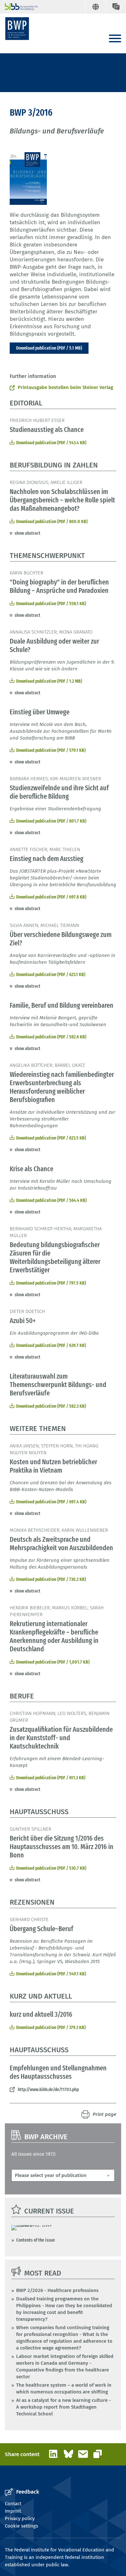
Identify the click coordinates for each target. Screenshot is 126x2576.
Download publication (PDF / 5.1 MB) (49, 348)
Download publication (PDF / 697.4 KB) (51, 1502)
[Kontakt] (116, 7)
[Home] (17, 29)
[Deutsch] (95, 7)
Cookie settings (21, 2526)
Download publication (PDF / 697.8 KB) (51, 897)
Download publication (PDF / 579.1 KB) (51, 750)
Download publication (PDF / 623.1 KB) (51, 974)
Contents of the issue (36, 2240)
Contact (13, 2504)
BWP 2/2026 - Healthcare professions (57, 2290)
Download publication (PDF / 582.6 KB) (51, 1037)
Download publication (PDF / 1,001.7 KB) (53, 1662)
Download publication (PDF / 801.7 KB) (51, 821)
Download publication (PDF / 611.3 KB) (51, 1778)
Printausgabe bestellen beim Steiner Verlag (65, 387)
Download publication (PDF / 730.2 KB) (51, 1579)
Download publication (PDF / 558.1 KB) (51, 604)
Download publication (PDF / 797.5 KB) (51, 1283)
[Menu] (115, 39)
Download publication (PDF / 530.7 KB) (51, 1868)
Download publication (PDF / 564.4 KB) (51, 1200)
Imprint (13, 2511)
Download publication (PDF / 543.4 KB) (51, 443)
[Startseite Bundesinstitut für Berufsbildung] (19, 7)
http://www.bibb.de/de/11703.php (48, 2089)
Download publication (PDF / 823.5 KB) (51, 1138)
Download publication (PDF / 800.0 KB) (52, 521)
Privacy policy (20, 2518)
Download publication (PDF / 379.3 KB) (51, 2027)
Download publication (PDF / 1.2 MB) (49, 681)
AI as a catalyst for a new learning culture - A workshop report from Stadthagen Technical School (63, 2407)
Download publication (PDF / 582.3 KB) (51, 1406)
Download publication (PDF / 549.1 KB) (51, 1974)
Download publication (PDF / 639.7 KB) (51, 1345)
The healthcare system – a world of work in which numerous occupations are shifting (64, 2388)
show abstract (27, 533)
